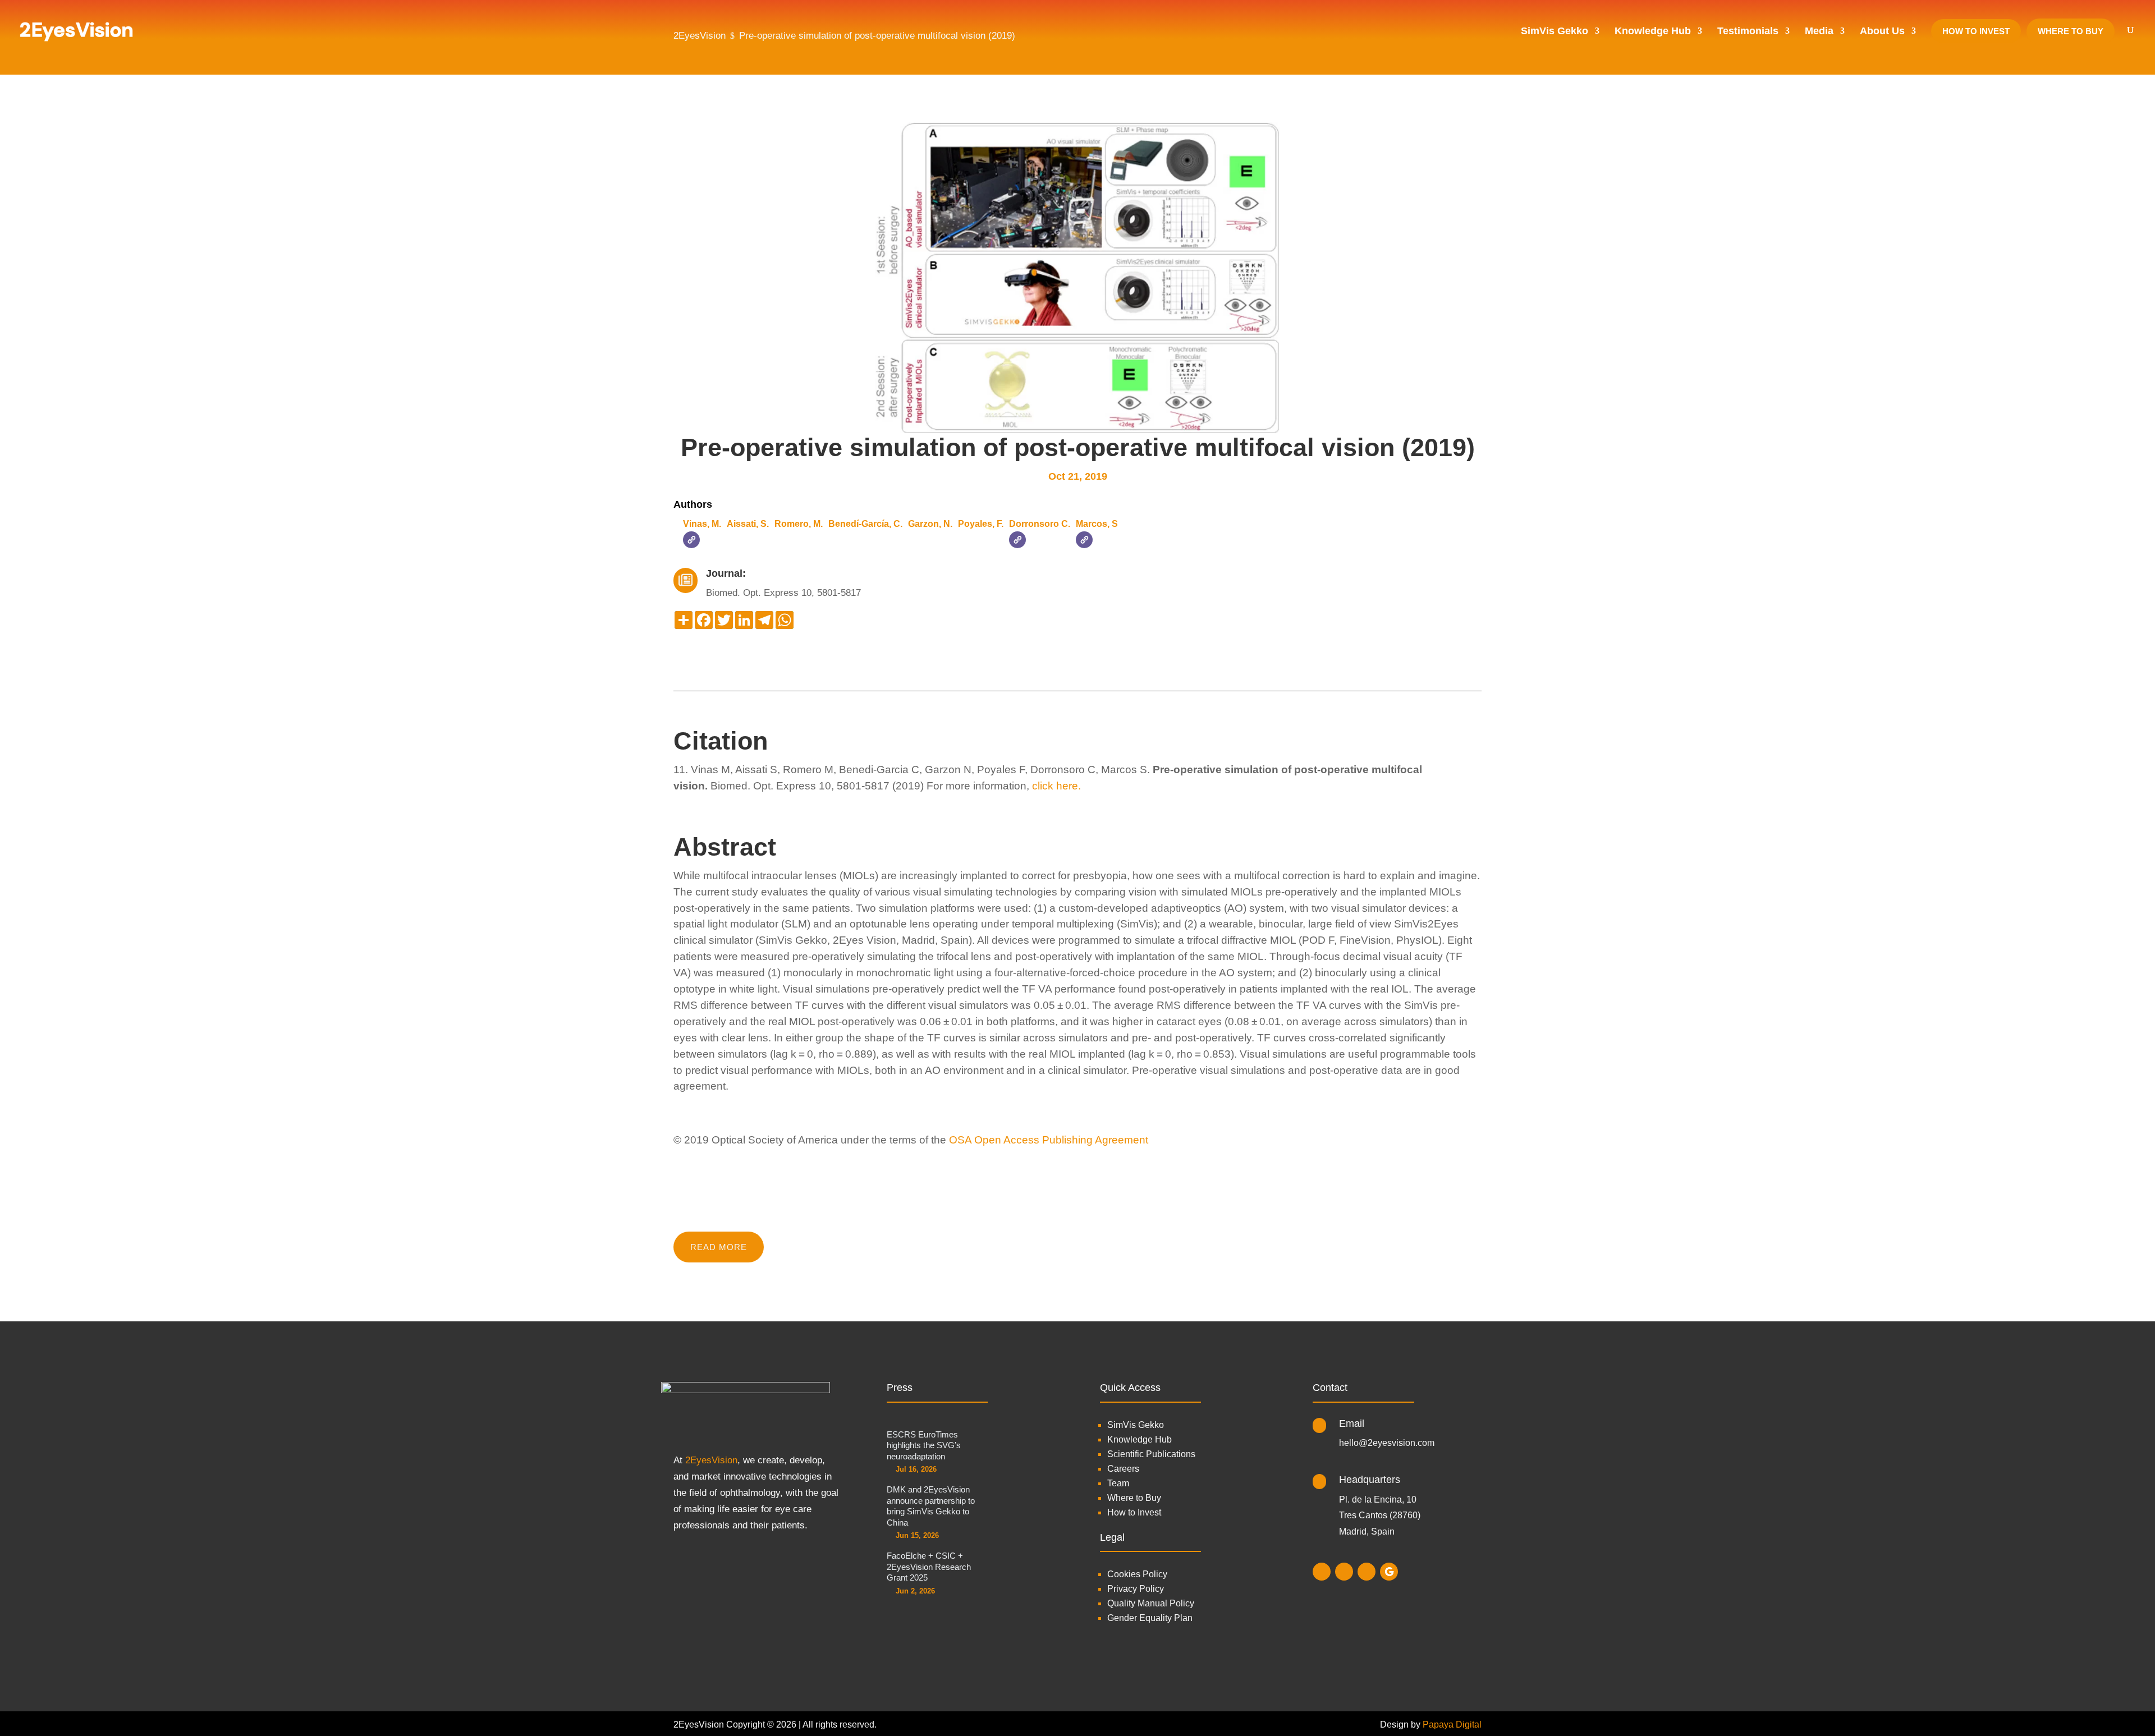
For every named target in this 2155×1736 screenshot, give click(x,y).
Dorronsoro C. (1040, 524)
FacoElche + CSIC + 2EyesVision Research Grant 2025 (929, 1567)
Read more (719, 1247)
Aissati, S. (748, 524)
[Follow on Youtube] (1367, 1572)
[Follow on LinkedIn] (1344, 1572)
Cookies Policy (1137, 1574)
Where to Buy (1134, 1498)
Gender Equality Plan (1150, 1618)
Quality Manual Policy (1151, 1603)
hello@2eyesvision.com (1387, 1443)
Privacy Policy (1136, 1589)
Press (900, 1388)
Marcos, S (1097, 524)
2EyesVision (711, 1460)
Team (1118, 1483)
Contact (1330, 1388)
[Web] (691, 540)
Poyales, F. (981, 524)
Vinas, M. (702, 524)
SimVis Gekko (1136, 1425)
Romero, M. (799, 524)
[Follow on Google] (1389, 1572)
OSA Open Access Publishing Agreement (1049, 1140)
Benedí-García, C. (865, 524)
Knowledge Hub (1140, 1439)
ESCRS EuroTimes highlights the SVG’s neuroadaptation (924, 1445)
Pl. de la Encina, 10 (1378, 1500)
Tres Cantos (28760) (1380, 1515)
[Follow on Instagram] (1322, 1572)
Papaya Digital (1452, 1724)
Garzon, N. (930, 524)
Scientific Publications (1151, 1454)
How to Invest (1134, 1512)
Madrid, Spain (1367, 1531)
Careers (1123, 1469)
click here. (1056, 786)
